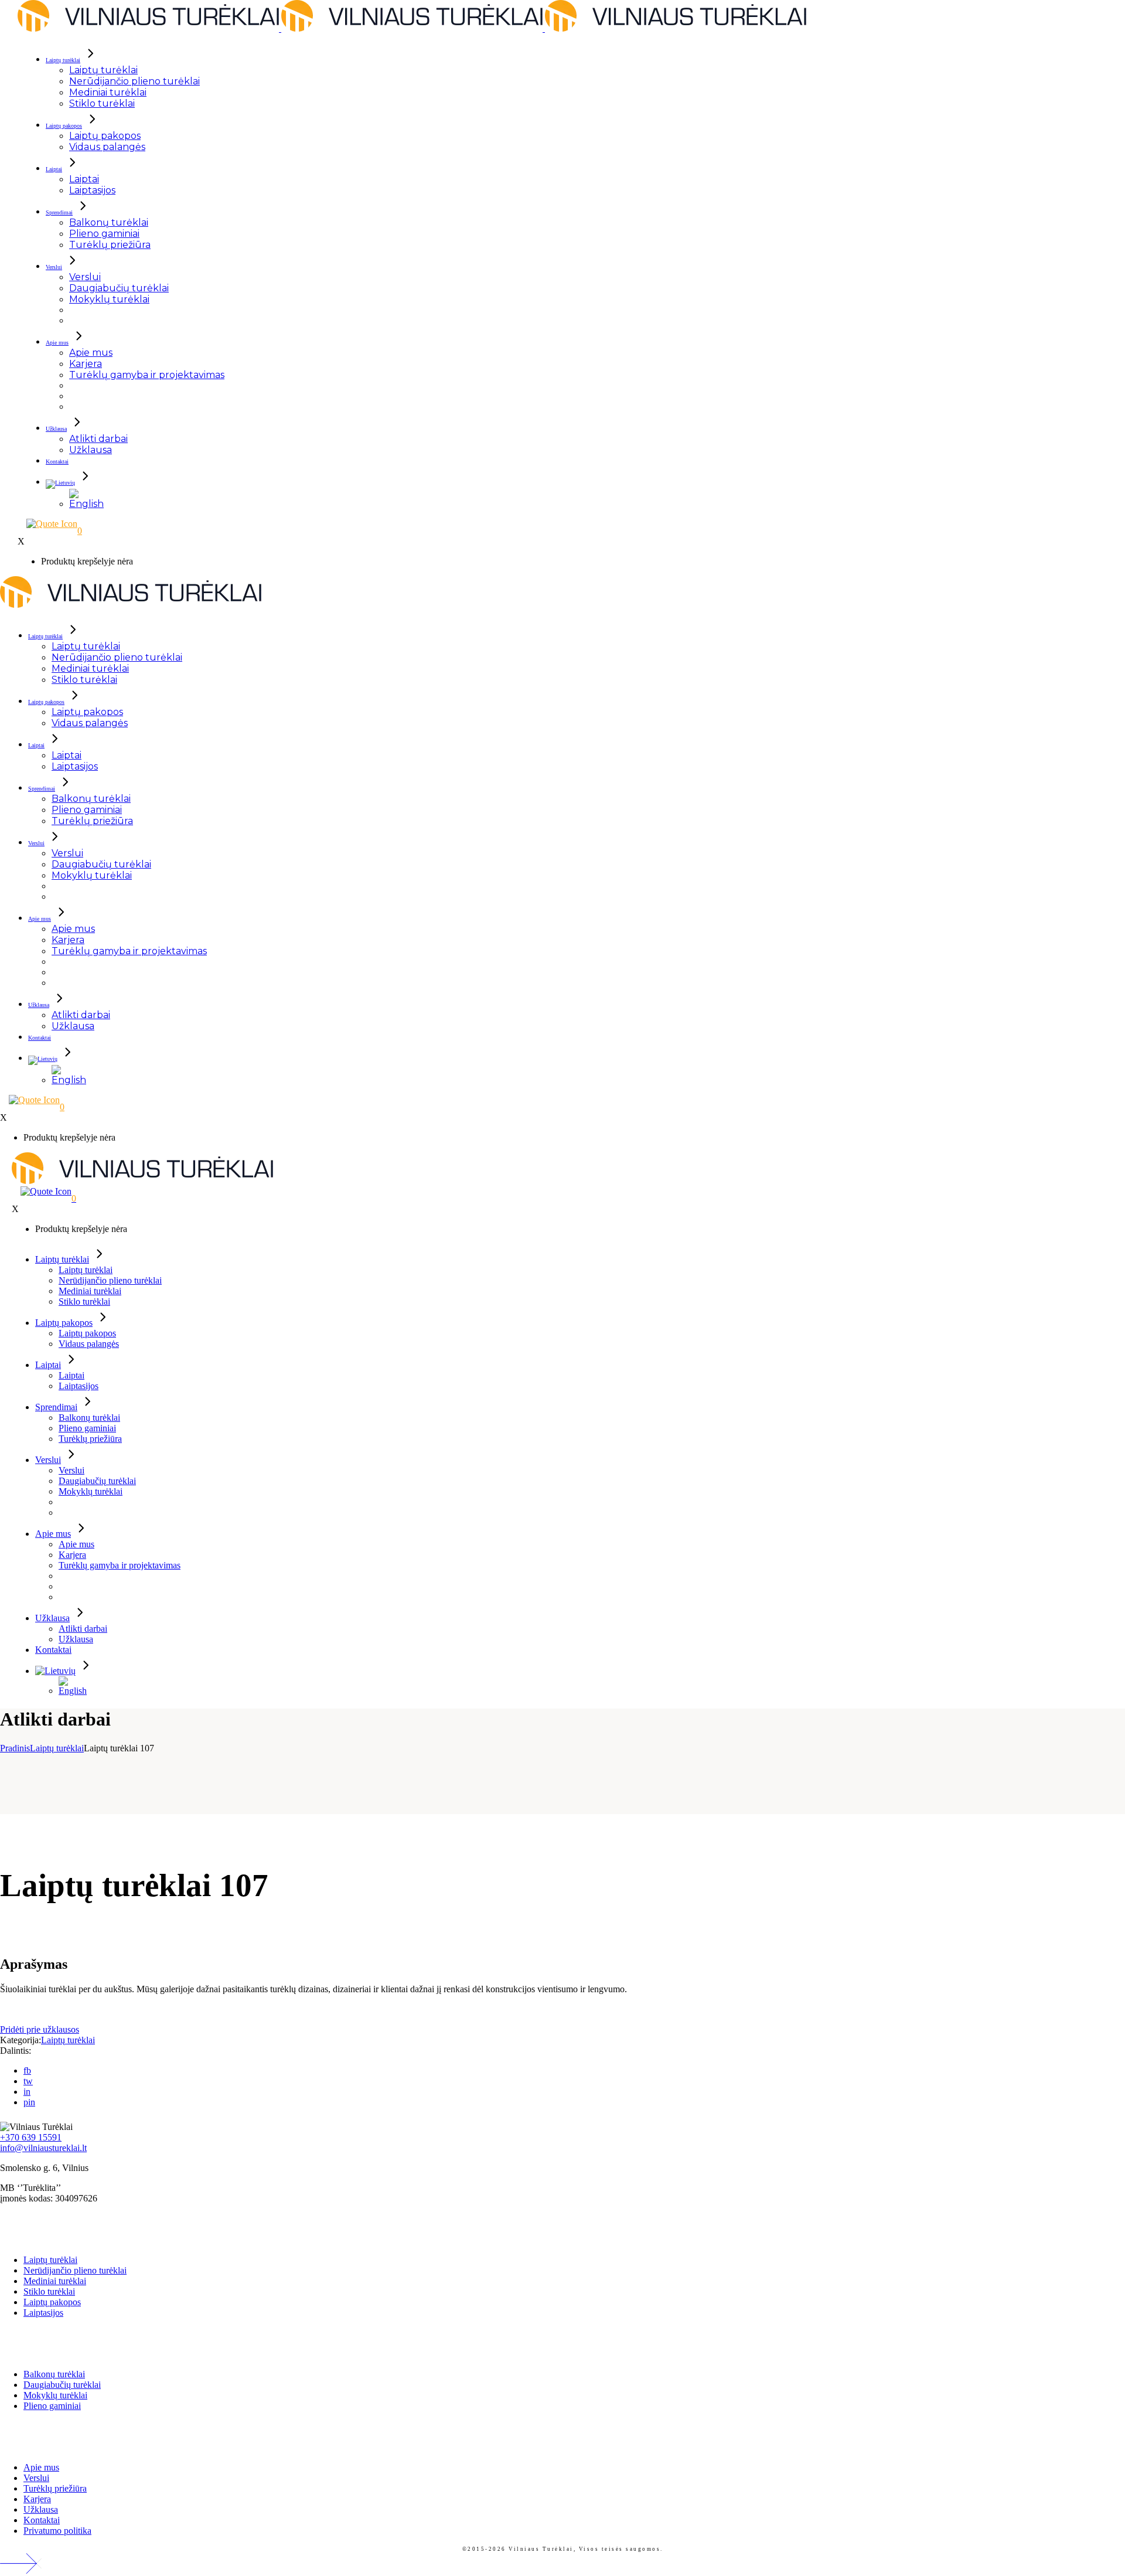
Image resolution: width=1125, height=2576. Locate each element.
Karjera (37, 2499)
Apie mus (41, 2467)
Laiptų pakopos (52, 2302)
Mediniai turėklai (55, 2281)
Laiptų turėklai (68, 2040)
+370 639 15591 (31, 2137)
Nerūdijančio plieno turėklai (75, 2270)
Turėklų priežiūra (55, 2488)
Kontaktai (42, 2520)
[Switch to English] (87, 499)
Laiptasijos (43, 2313)
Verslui (36, 2478)
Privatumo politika (57, 2531)
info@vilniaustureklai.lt (43, 2148)
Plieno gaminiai (52, 2406)
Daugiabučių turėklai (62, 2385)
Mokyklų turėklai (55, 2395)
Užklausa (41, 2509)
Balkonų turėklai (54, 2374)
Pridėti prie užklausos (40, 2029)
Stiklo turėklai (49, 2291)
